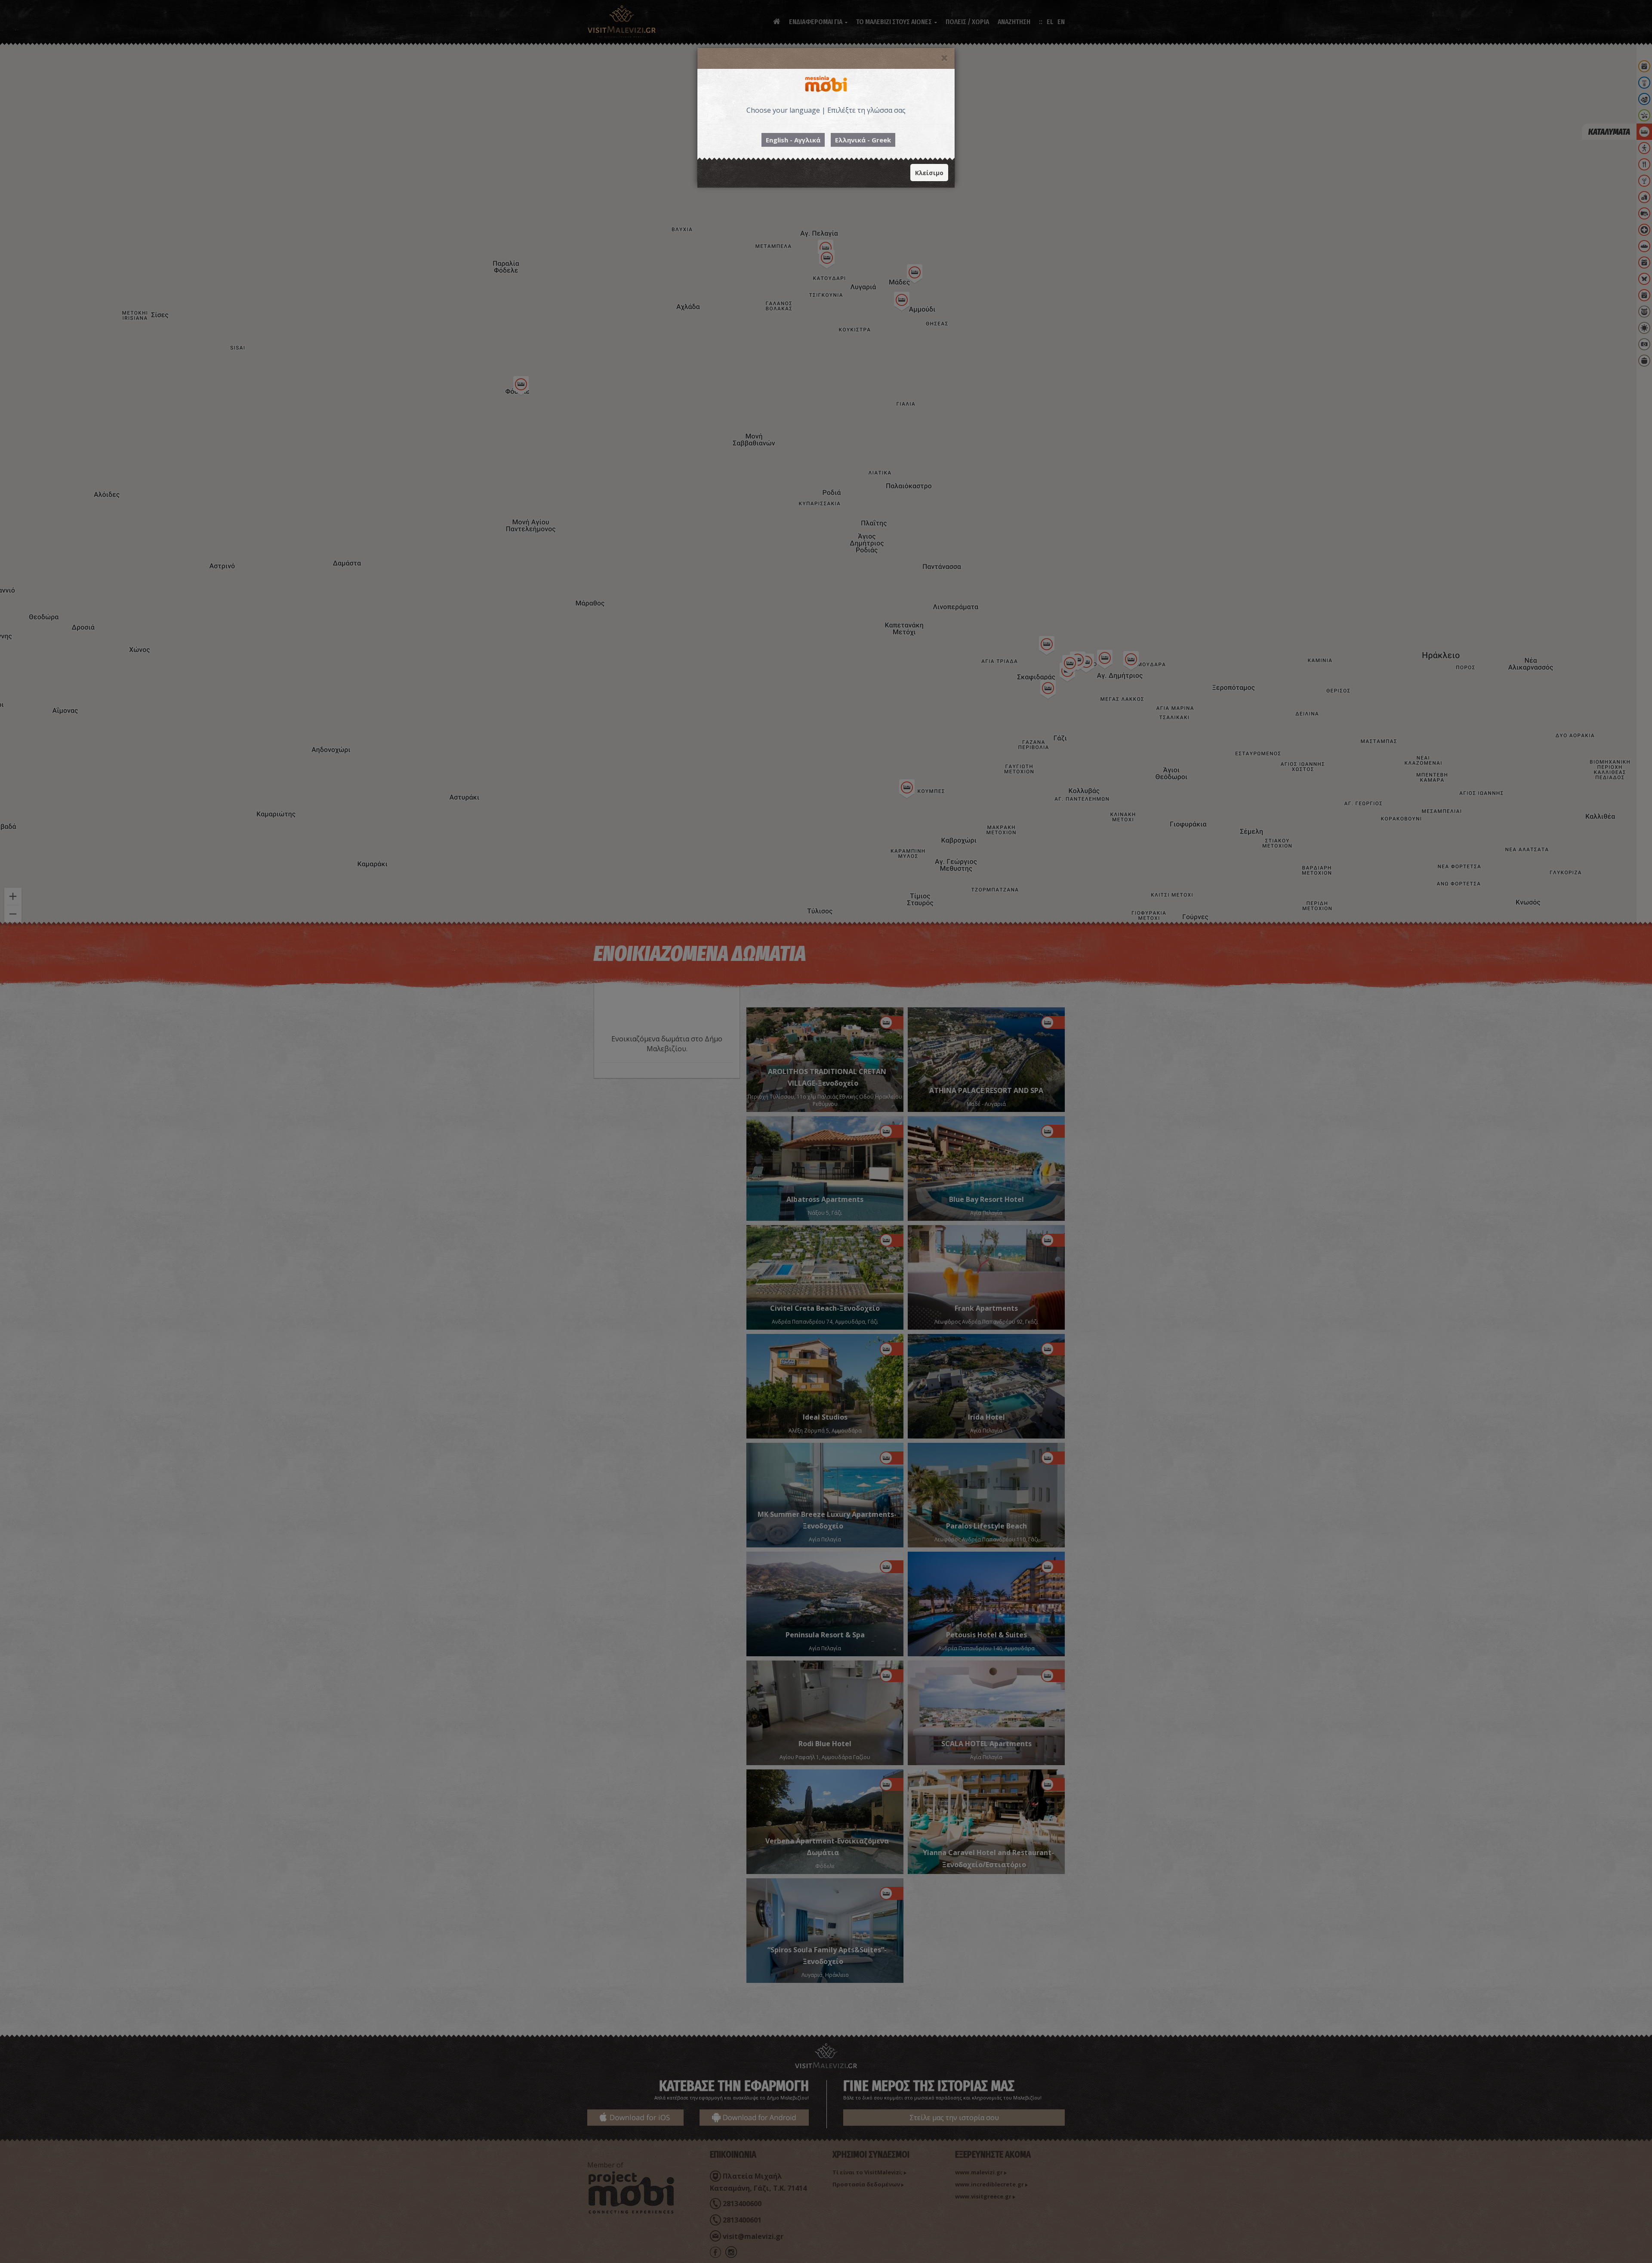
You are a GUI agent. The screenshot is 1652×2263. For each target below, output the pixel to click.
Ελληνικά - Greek (863, 140)
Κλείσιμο (929, 173)
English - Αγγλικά (793, 140)
